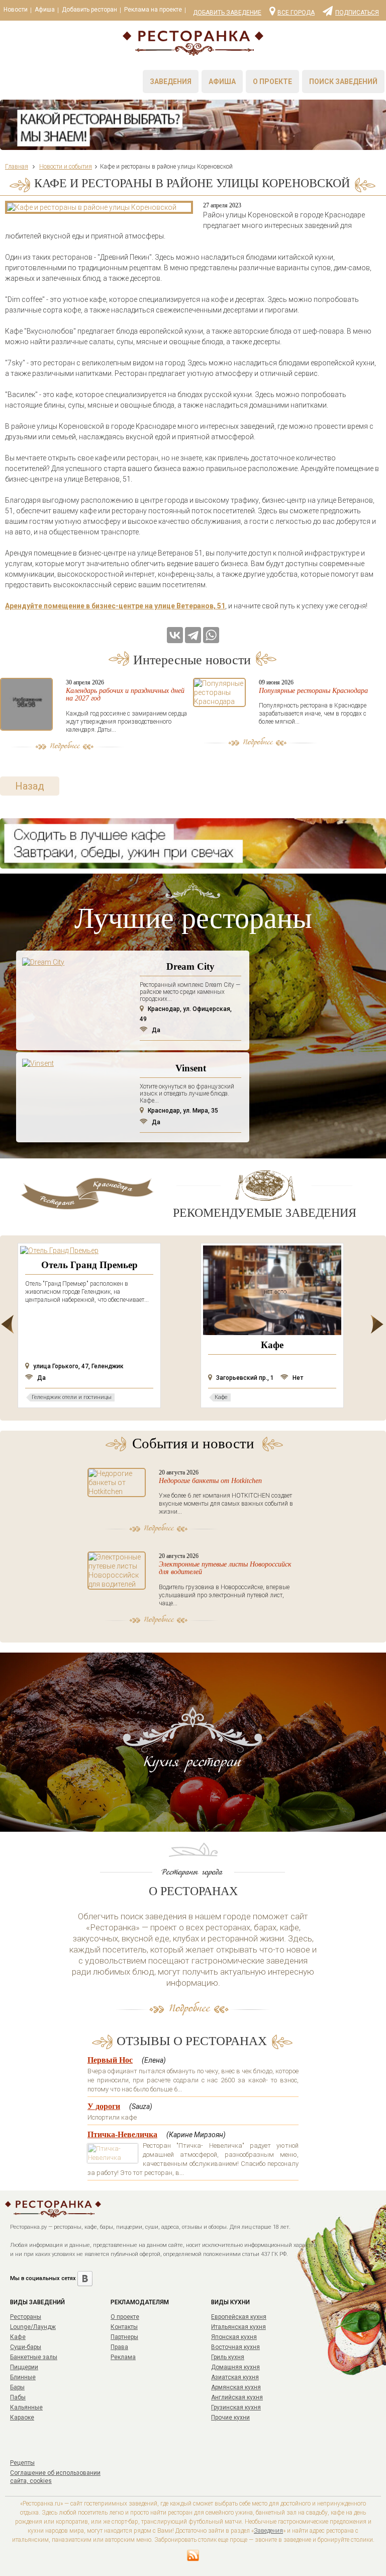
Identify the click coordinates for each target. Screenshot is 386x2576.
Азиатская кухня (235, 2377)
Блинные (23, 2377)
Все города (296, 12)
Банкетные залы (34, 2357)
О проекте (272, 82)
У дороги (104, 2106)
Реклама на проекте (153, 10)
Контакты (124, 2327)
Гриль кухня (228, 2357)
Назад (30, 786)
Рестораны (26, 2317)
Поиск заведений (343, 82)
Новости (16, 10)
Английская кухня (237, 2397)
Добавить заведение (227, 13)
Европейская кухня (239, 2317)
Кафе (18, 2337)
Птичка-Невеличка (122, 2134)
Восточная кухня (235, 2347)
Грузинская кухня (236, 2407)
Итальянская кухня (238, 2327)
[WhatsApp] (211, 635)
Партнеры (124, 2337)
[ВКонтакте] (175, 635)
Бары (17, 2387)
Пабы (18, 2397)
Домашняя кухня (235, 2367)
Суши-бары (26, 2347)
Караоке (22, 2417)
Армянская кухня (236, 2387)
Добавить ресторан (89, 10)
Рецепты (22, 2463)
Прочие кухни (230, 2417)
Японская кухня (234, 2337)
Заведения (171, 82)
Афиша (45, 10)
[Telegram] (193, 635)
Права (119, 2347)
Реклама (123, 2357)
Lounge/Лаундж (33, 2327)
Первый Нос (110, 2060)
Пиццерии (24, 2367)
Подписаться (357, 12)
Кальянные (26, 2407)
